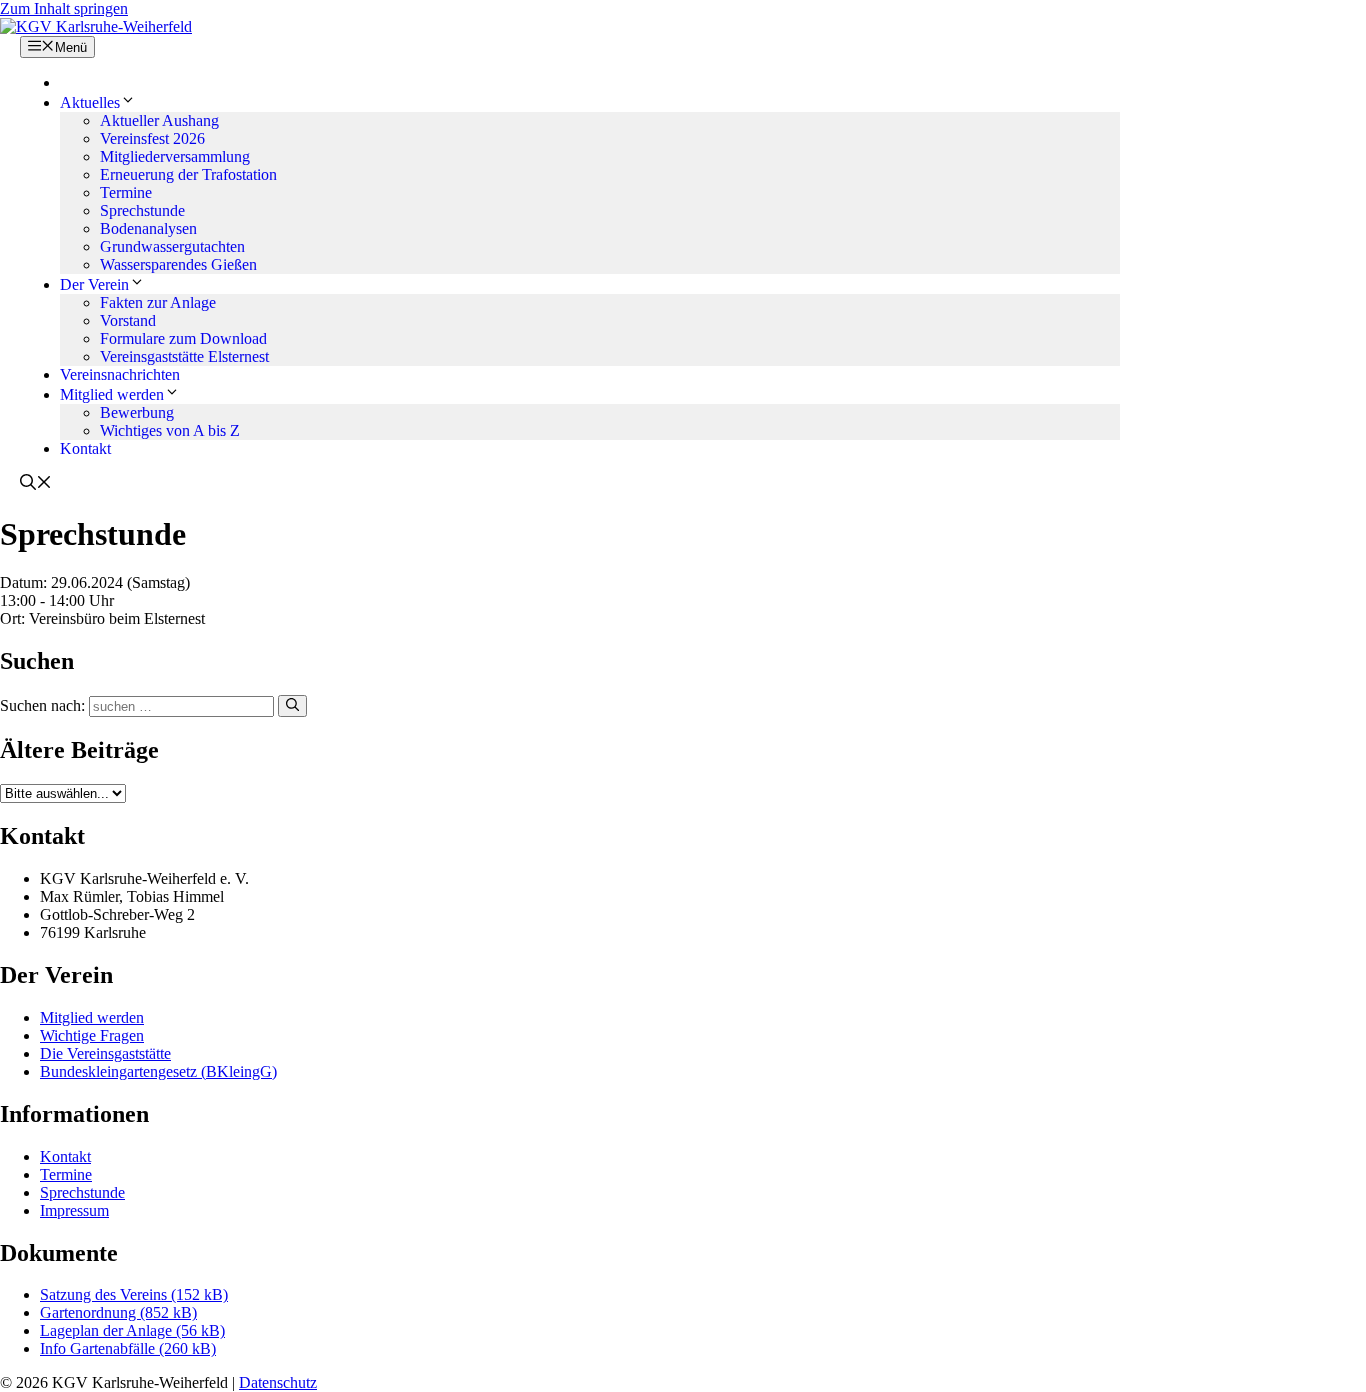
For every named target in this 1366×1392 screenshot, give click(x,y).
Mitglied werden (112, 394)
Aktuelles (90, 102)
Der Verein (94, 284)
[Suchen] (292, 706)
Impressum (74, 1210)
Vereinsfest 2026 (152, 138)
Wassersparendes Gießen (178, 264)
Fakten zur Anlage (158, 302)
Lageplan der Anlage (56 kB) (132, 1330)
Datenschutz (278, 1382)
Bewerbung (137, 412)
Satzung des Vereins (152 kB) (134, 1294)
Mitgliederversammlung (175, 156)
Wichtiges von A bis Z (170, 430)
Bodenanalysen (148, 228)
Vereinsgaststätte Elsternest (184, 356)
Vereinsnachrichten (120, 374)
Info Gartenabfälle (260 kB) (128, 1348)
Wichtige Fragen (92, 1035)
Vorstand (128, 320)
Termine (126, 192)
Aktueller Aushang (159, 120)
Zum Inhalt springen (64, 8)
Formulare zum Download (183, 338)
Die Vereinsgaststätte (105, 1053)
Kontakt (85, 448)
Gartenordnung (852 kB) (118, 1312)
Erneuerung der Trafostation (188, 174)
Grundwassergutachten (172, 246)
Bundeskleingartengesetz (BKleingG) (158, 1071)
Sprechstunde (142, 210)
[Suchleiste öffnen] (36, 484)
